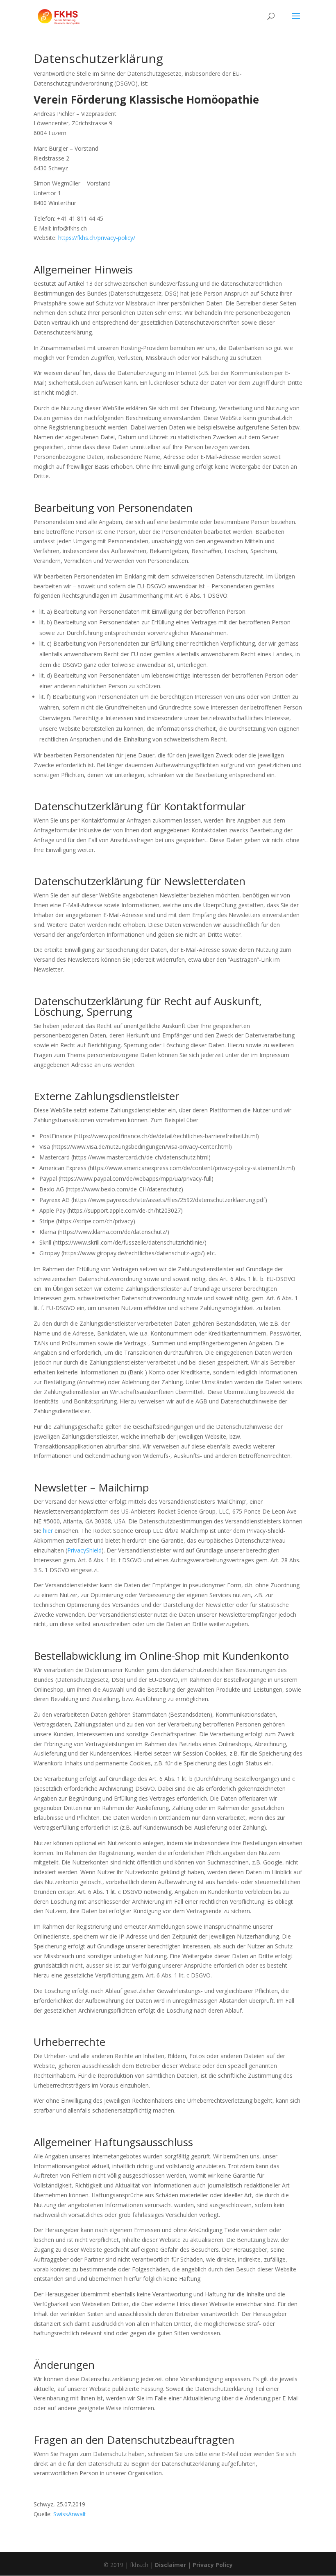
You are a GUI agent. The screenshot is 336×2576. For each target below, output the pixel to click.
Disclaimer (170, 2565)
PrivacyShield (84, 1550)
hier (48, 1531)
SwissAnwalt (70, 2514)
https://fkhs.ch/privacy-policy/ (97, 238)
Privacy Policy (213, 2565)
